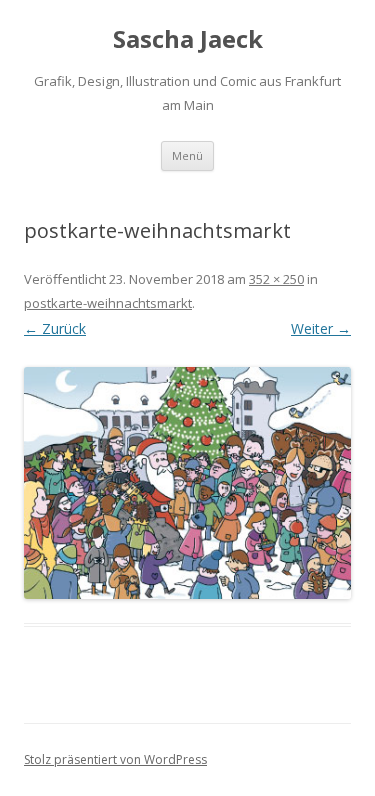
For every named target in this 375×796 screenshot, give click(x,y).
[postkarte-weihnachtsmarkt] (187, 483)
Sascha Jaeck (188, 39)
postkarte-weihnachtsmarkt (108, 303)
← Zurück (55, 328)
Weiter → (321, 328)
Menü (187, 155)
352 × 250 (276, 279)
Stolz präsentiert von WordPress (115, 759)
